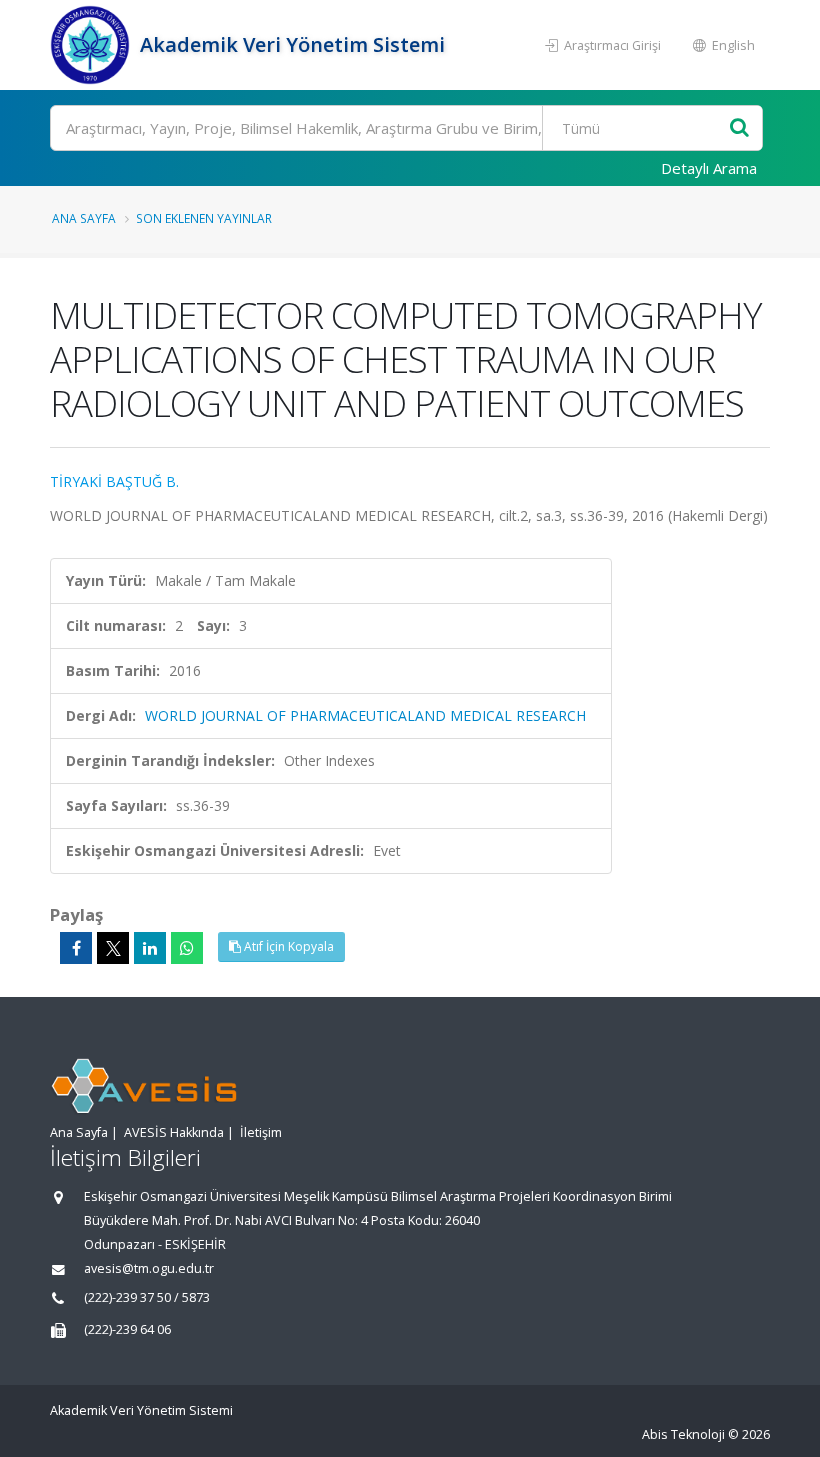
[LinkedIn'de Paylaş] (150, 948)
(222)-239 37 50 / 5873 (147, 1297)
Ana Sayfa (84, 218)
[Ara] (739, 128)
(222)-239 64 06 (127, 1329)
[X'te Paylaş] (113, 948)
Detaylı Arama (709, 168)
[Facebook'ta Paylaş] (76, 948)
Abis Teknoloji (683, 1434)
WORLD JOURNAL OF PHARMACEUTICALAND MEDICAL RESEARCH (365, 715)
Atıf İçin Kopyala (287, 946)
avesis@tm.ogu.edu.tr (149, 1268)
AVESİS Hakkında (174, 1132)
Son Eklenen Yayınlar (204, 218)
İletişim (261, 1132)
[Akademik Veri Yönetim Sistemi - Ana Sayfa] (92, 45)
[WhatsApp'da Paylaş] (187, 948)
